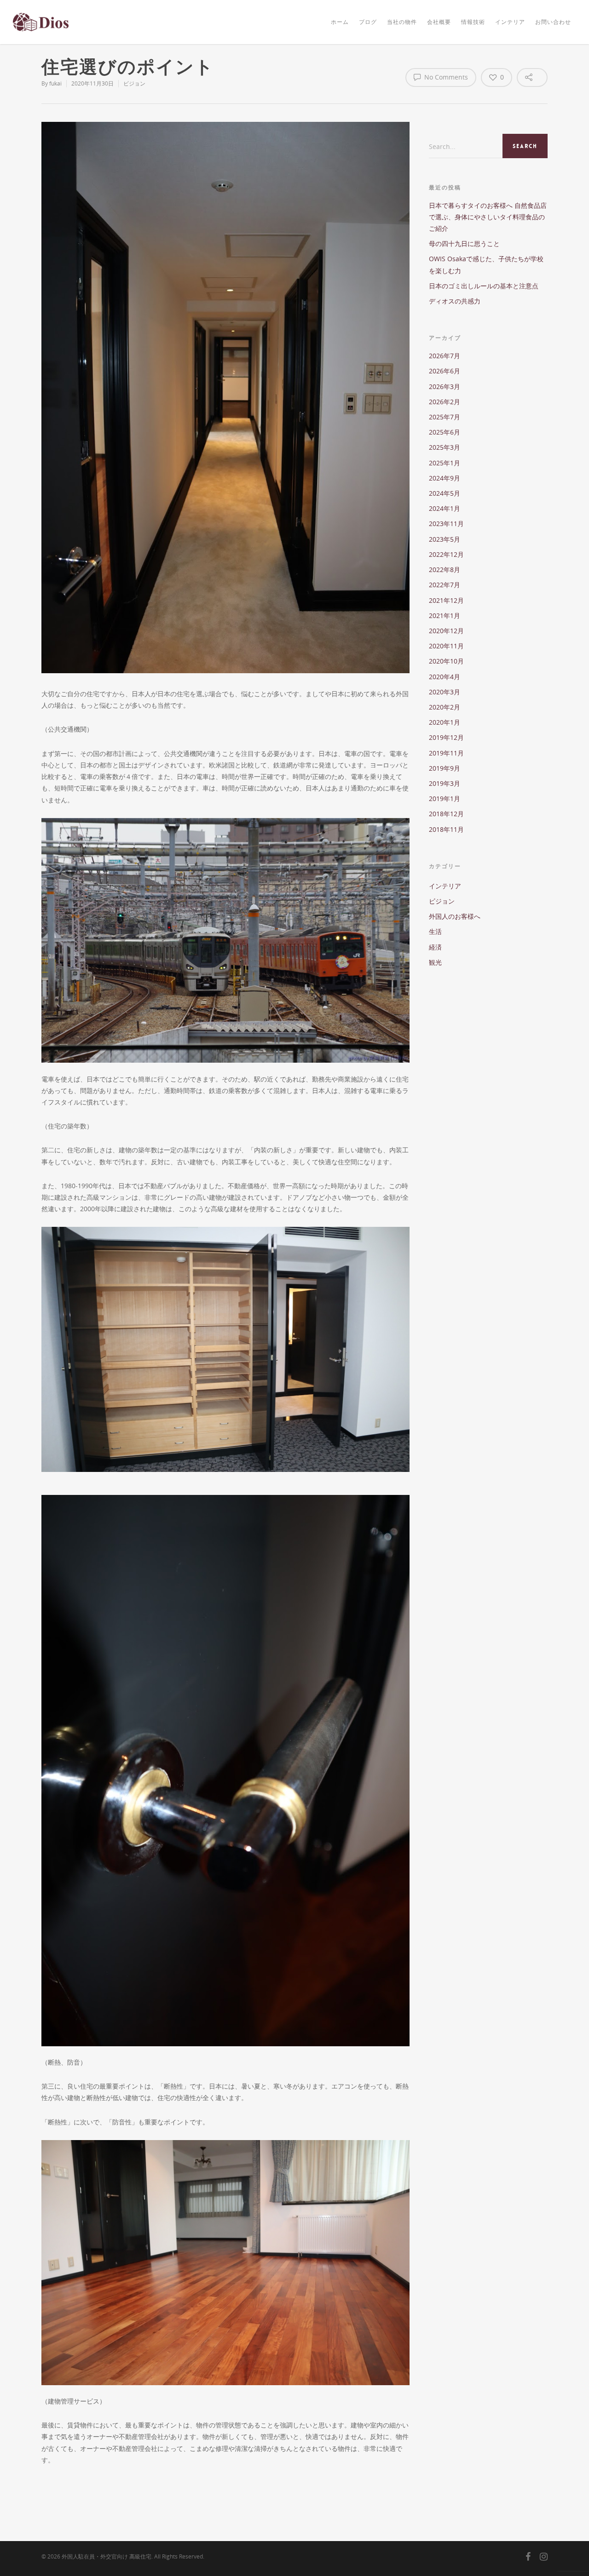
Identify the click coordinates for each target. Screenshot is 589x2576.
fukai (55, 83)
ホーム (340, 22)
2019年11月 (446, 753)
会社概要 (439, 22)
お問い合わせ (553, 22)
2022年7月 (445, 585)
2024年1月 (445, 508)
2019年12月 (446, 737)
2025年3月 (445, 447)
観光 (435, 962)
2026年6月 (445, 371)
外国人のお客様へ (455, 916)
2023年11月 (446, 524)
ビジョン (134, 83)
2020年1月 (445, 722)
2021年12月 (446, 600)
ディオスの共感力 (455, 301)
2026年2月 (445, 402)
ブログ (368, 22)
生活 (435, 931)
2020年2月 (445, 707)
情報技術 (473, 22)
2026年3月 (445, 386)
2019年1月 (445, 799)
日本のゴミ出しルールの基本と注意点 (484, 286)
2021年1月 (445, 615)
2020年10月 (446, 661)
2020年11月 (446, 646)
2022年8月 (445, 570)
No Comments (445, 77)
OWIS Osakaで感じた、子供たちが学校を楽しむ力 (486, 264)
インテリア (510, 22)
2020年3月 (445, 692)
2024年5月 (445, 493)
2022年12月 (446, 554)
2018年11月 (446, 829)
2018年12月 (446, 814)
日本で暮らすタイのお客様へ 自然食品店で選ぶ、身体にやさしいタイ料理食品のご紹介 (488, 217)
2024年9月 (445, 478)
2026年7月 (445, 356)
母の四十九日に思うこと (464, 243)
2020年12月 (446, 631)
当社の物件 (402, 22)
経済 (435, 947)
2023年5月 (445, 539)
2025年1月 (445, 463)
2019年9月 (445, 768)
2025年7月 (445, 417)
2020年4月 (445, 677)
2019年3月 (445, 783)
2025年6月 (445, 432)
